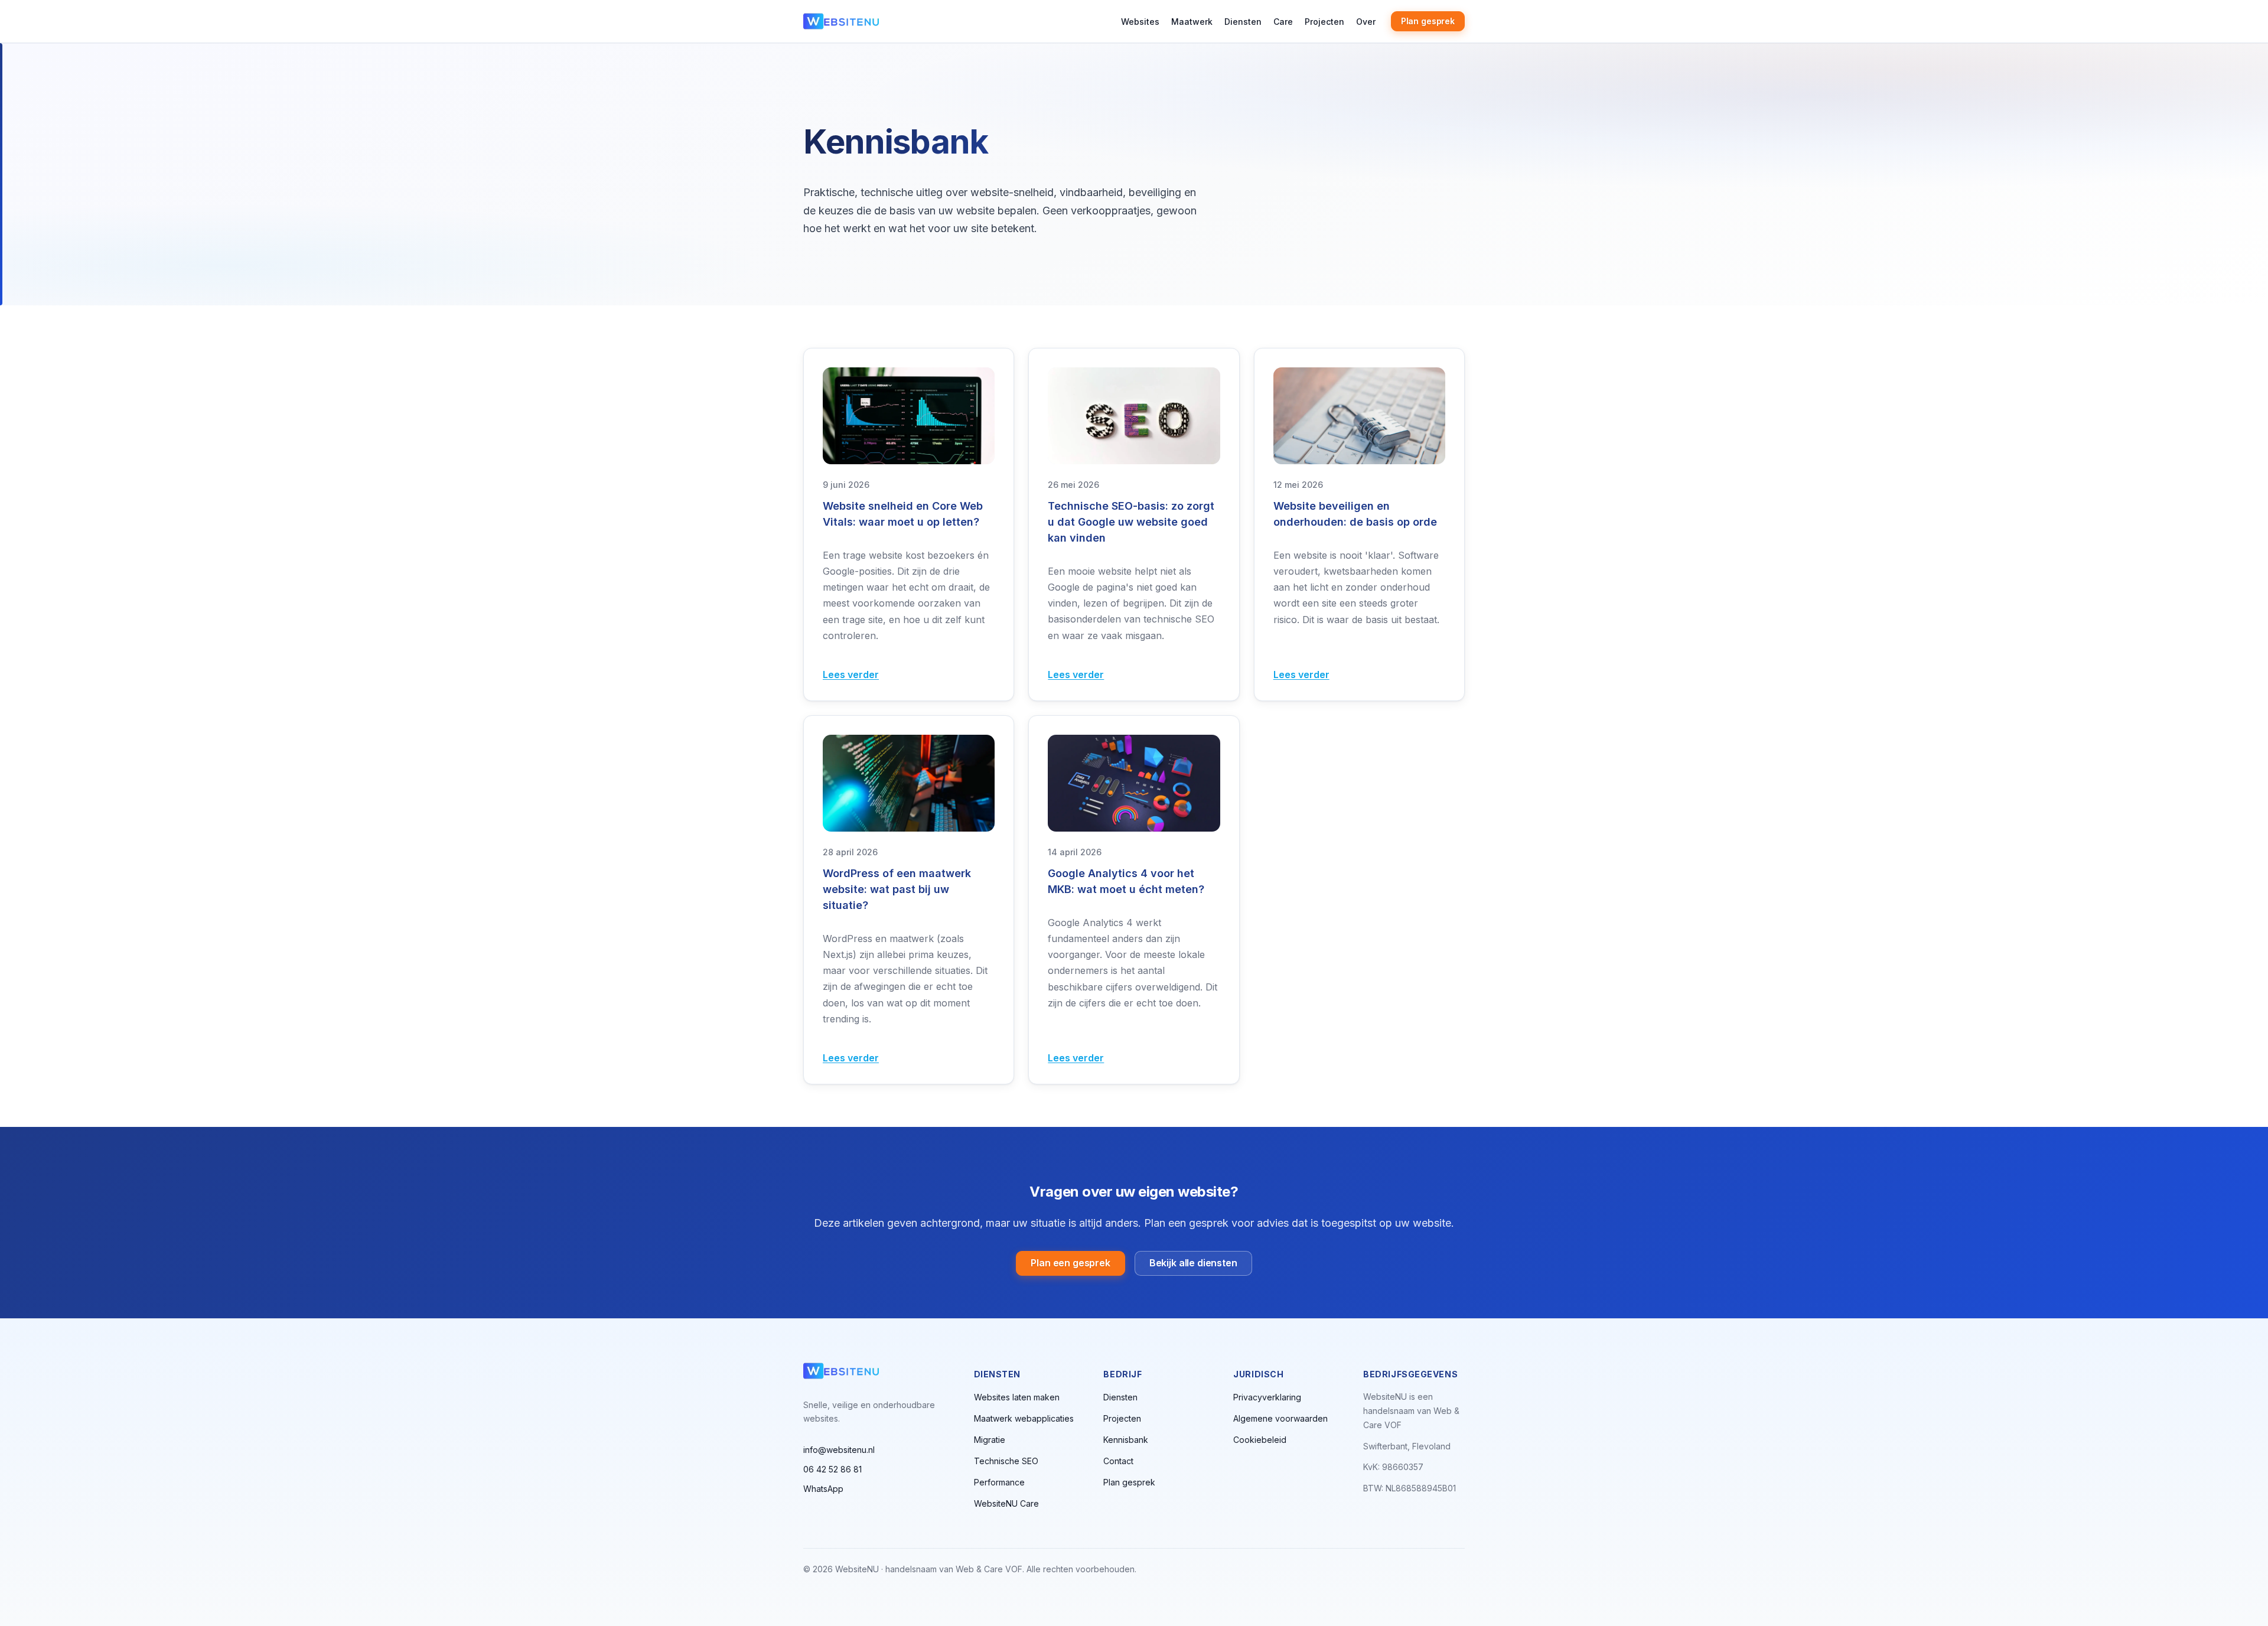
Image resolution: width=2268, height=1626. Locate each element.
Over (1366, 22)
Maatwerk (1192, 22)
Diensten (1243, 22)
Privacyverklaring (1267, 1397)
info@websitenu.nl (839, 1450)
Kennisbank (1126, 1440)
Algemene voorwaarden (1280, 1418)
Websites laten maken (1017, 1397)
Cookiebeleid (1260, 1440)
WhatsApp (823, 1489)
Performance (999, 1482)
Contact (1118, 1461)
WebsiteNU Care (1006, 1503)
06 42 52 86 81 (832, 1469)
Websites (1140, 22)
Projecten (1324, 22)
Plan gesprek (1428, 21)
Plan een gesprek (1070, 1263)
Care (1283, 22)
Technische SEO (1006, 1461)
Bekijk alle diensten (1193, 1263)
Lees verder (851, 674)
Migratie (990, 1440)
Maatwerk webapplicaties (1024, 1418)
